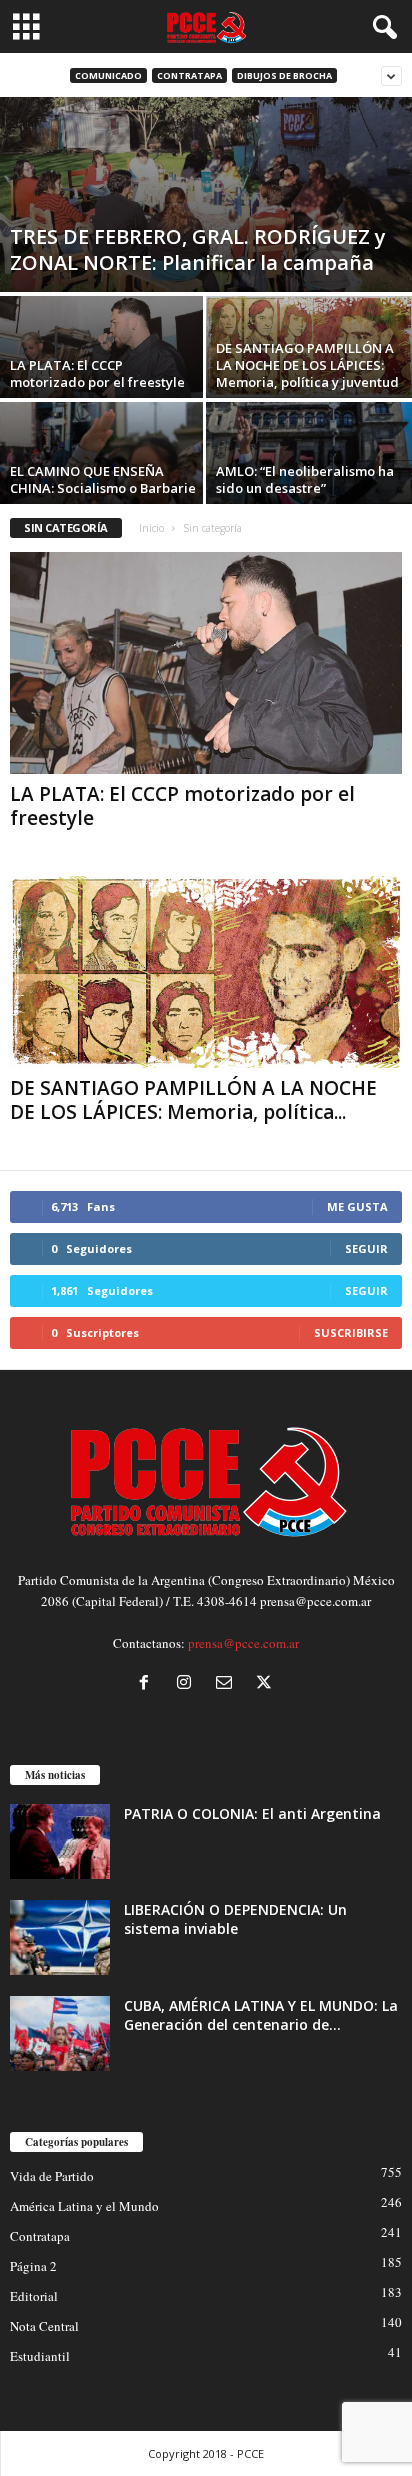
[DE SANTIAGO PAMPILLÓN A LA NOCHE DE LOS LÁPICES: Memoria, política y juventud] (206, 971)
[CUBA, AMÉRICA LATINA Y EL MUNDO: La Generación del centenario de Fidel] (60, 2033)
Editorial (34, 2296)
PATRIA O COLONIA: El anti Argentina (252, 1813)
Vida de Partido (52, 2176)
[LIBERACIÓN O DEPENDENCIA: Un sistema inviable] (60, 1937)
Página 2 (33, 2266)
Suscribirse (351, 1332)
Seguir (366, 1248)
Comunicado (108, 75)
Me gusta (357, 1206)
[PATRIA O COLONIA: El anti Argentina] (60, 1841)
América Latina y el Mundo (84, 2206)
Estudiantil (40, 2356)
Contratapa (189, 75)
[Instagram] (188, 1684)
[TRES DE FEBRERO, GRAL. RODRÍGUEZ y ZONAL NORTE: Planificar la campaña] (206, 194)
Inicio (151, 528)
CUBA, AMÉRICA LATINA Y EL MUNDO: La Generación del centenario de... (261, 2015)
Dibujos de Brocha (284, 75)
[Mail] (228, 1684)
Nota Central (44, 2326)
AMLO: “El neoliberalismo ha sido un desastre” (305, 479)
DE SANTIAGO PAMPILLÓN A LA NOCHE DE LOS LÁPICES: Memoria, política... (193, 1100)
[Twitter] (266, 1684)
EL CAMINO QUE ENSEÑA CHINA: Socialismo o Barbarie (103, 479)
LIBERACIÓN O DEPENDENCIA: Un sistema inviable (235, 1919)
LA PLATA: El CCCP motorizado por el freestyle (97, 373)
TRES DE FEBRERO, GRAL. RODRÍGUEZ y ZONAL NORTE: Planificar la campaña (198, 249)
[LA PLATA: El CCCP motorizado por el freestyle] (103, 354)
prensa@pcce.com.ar (243, 1643)
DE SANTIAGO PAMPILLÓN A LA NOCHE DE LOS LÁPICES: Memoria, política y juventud (307, 365)
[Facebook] (148, 1684)
